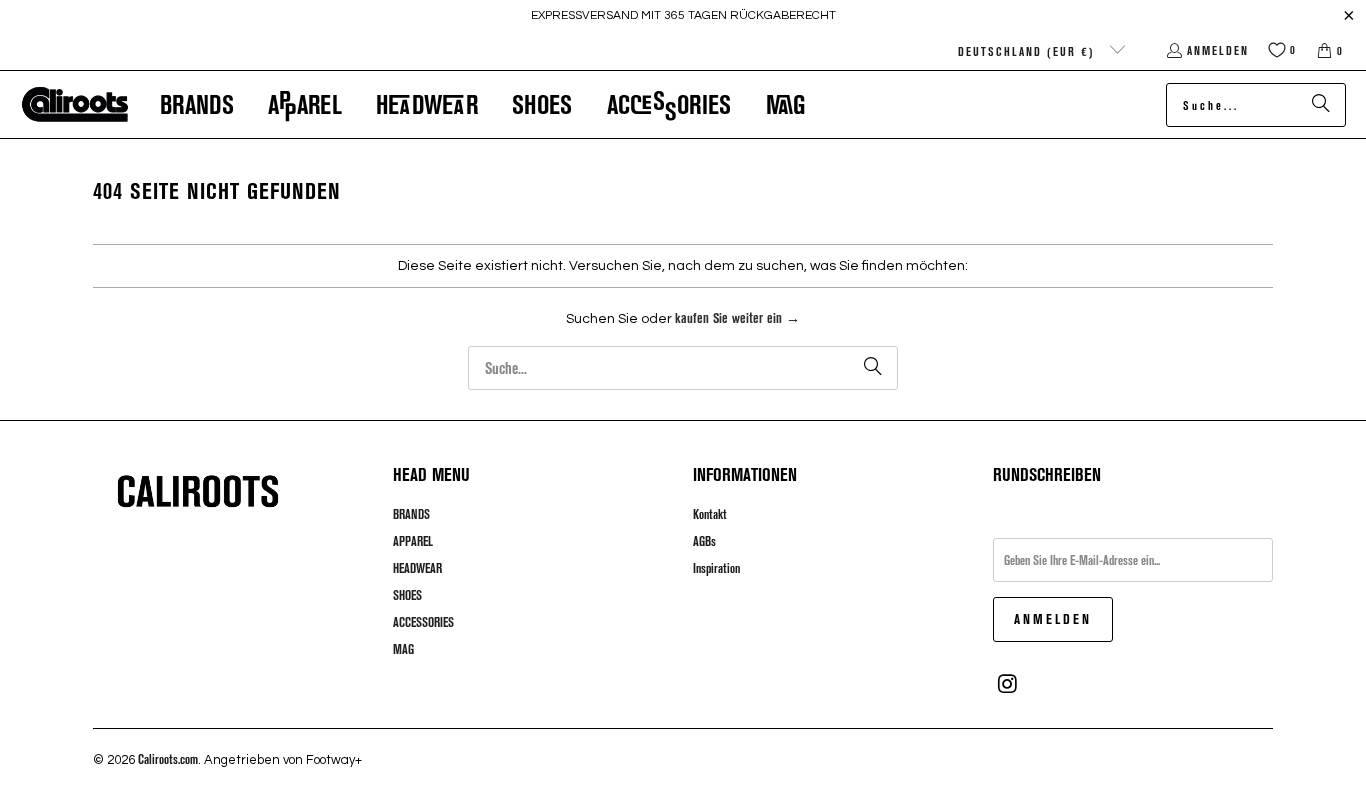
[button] (197, 104)
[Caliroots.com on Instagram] (1008, 684)
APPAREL (413, 541)
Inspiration (716, 568)
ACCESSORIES (423, 622)
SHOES (407, 595)
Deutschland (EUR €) (1029, 51)
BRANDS (411, 514)
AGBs (704, 541)
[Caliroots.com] (75, 105)
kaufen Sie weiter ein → (737, 317)
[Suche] (1321, 105)
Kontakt (710, 514)
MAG (403, 649)
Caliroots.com (168, 759)
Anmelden (1218, 50)
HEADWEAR (417, 568)
